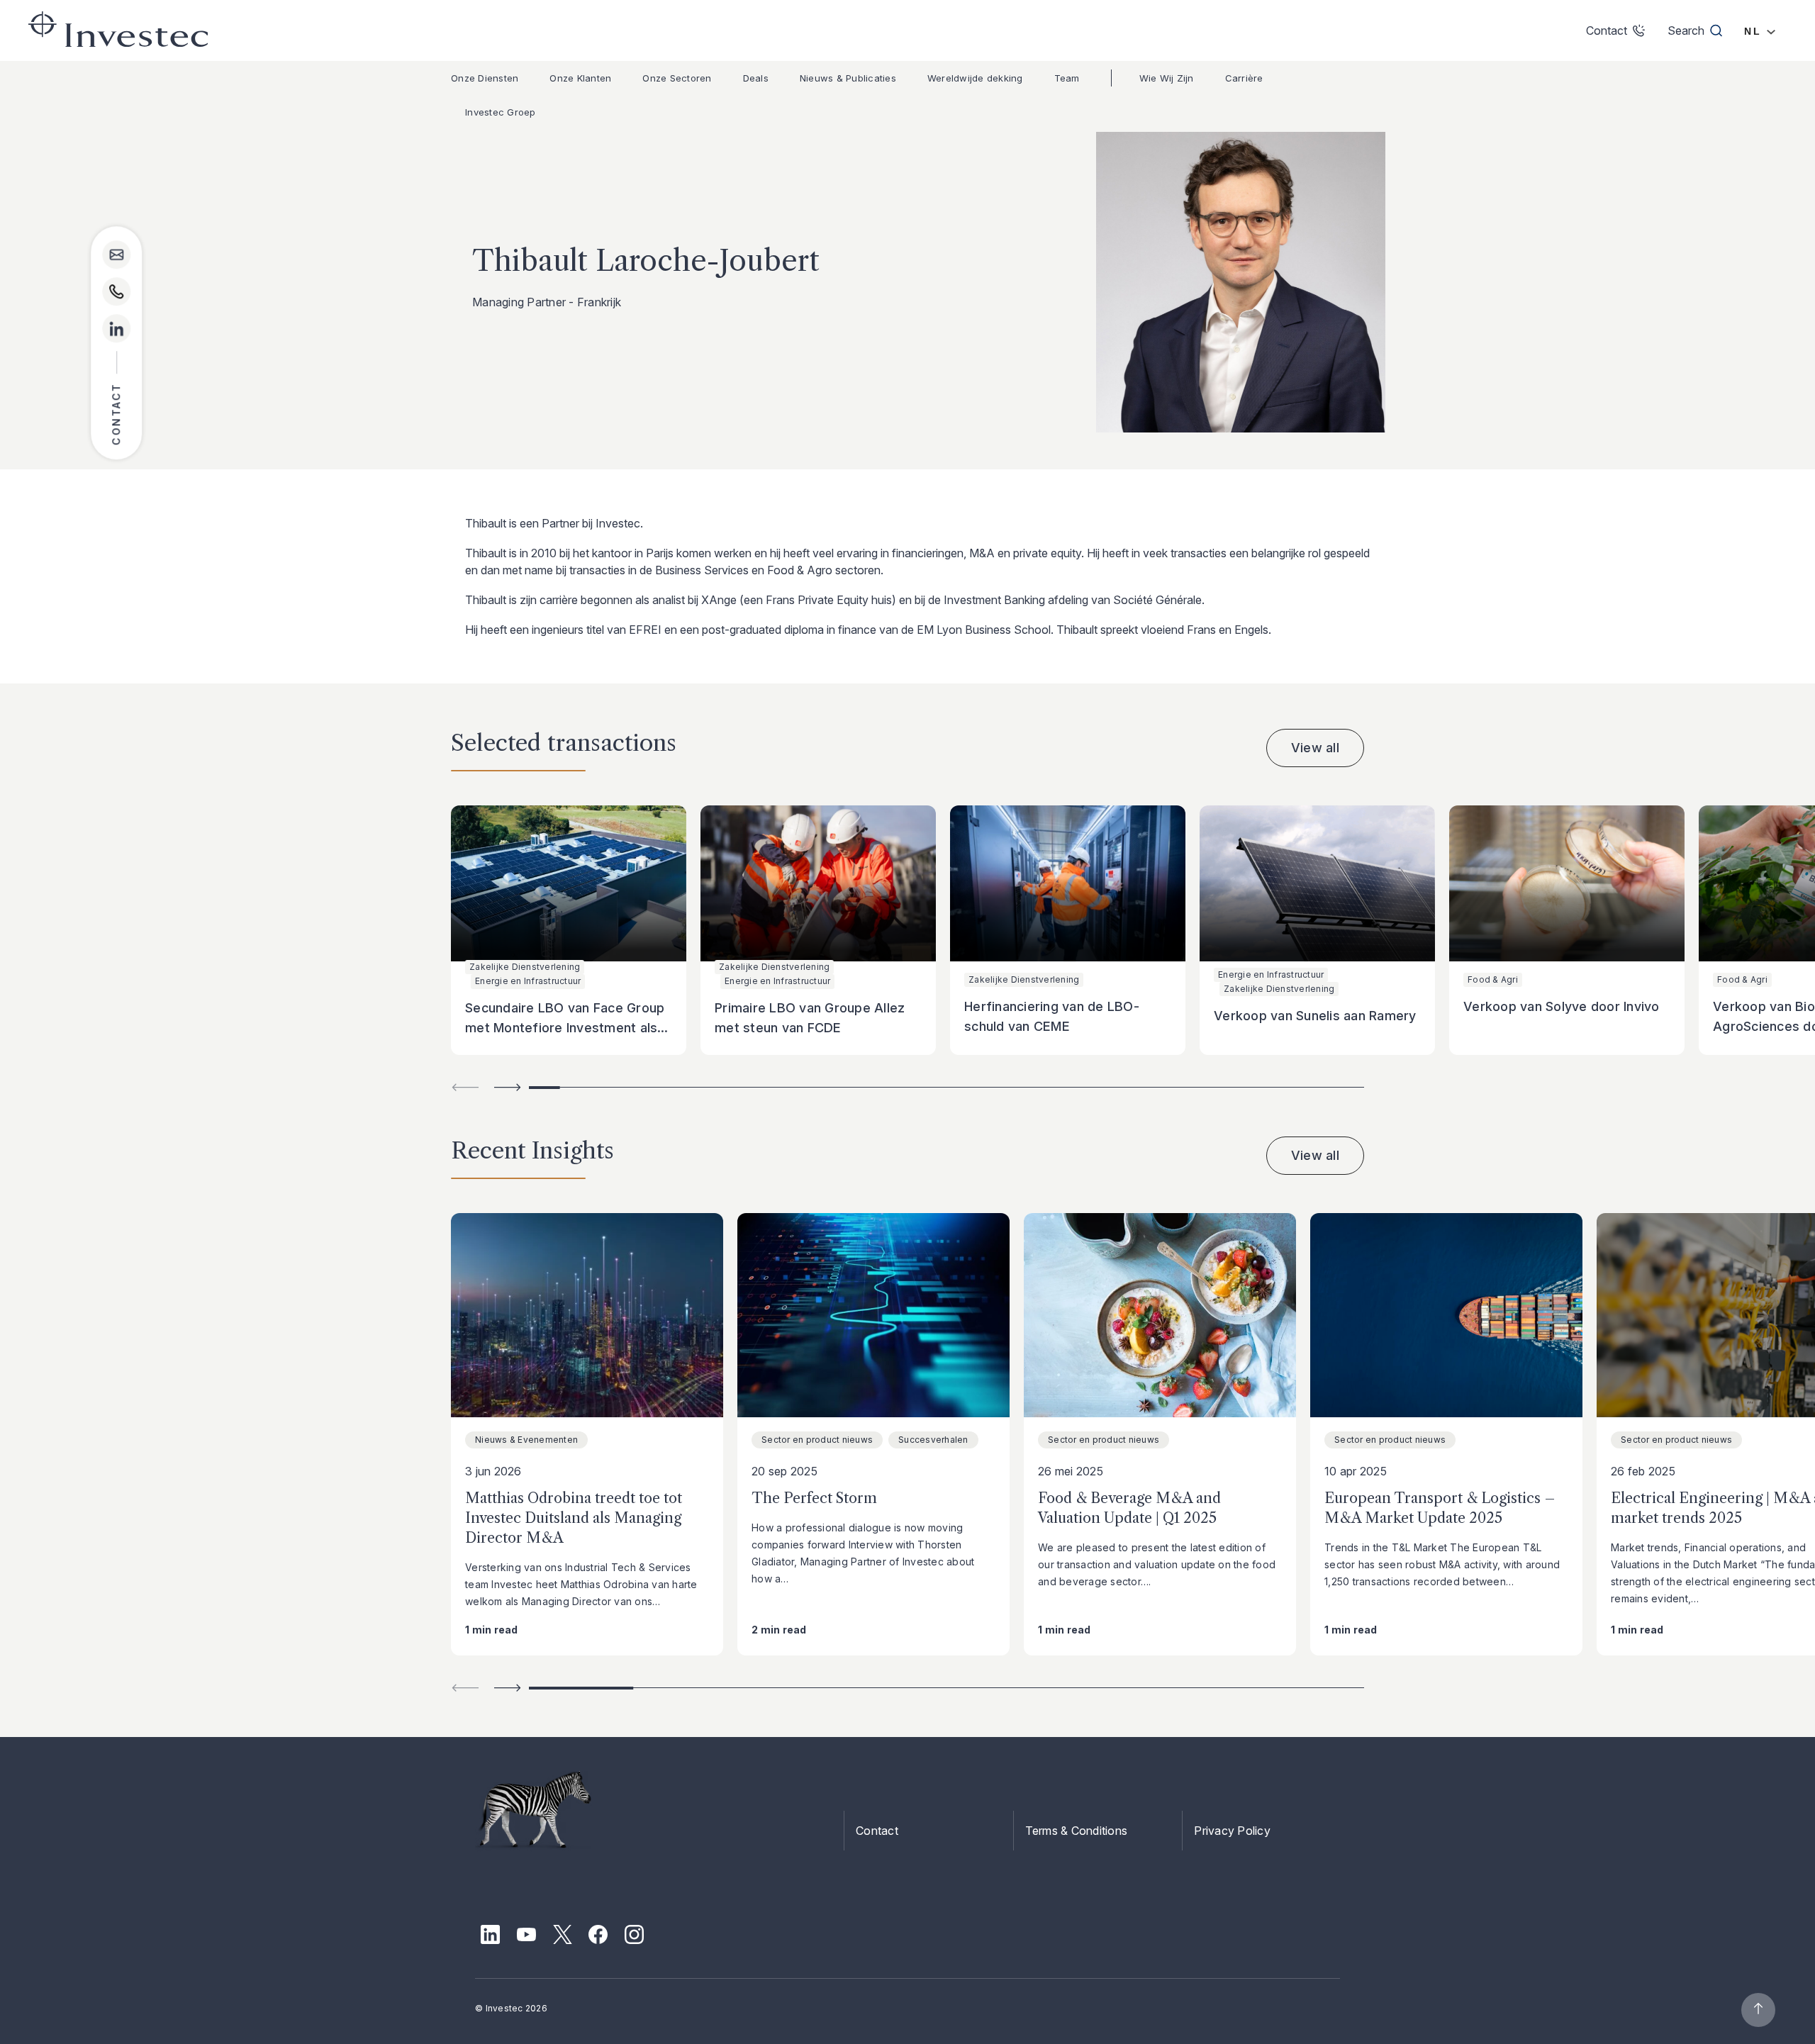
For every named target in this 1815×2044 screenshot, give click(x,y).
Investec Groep (501, 112)
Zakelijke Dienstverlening (525, 967)
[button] (508, 1087)
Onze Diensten (485, 78)
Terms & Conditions (1077, 1831)
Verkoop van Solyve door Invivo (1562, 1006)
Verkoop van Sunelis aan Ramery (1315, 1016)
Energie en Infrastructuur (528, 981)
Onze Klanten (580, 78)
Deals (756, 78)
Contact (877, 1831)
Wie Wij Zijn (1167, 78)
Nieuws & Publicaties (848, 78)
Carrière (1244, 78)
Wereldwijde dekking (975, 78)
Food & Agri (1493, 979)
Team (1067, 78)
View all (1315, 748)
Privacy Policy (1232, 1831)
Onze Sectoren (677, 78)
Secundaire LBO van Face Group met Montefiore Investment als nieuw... (565, 1028)
